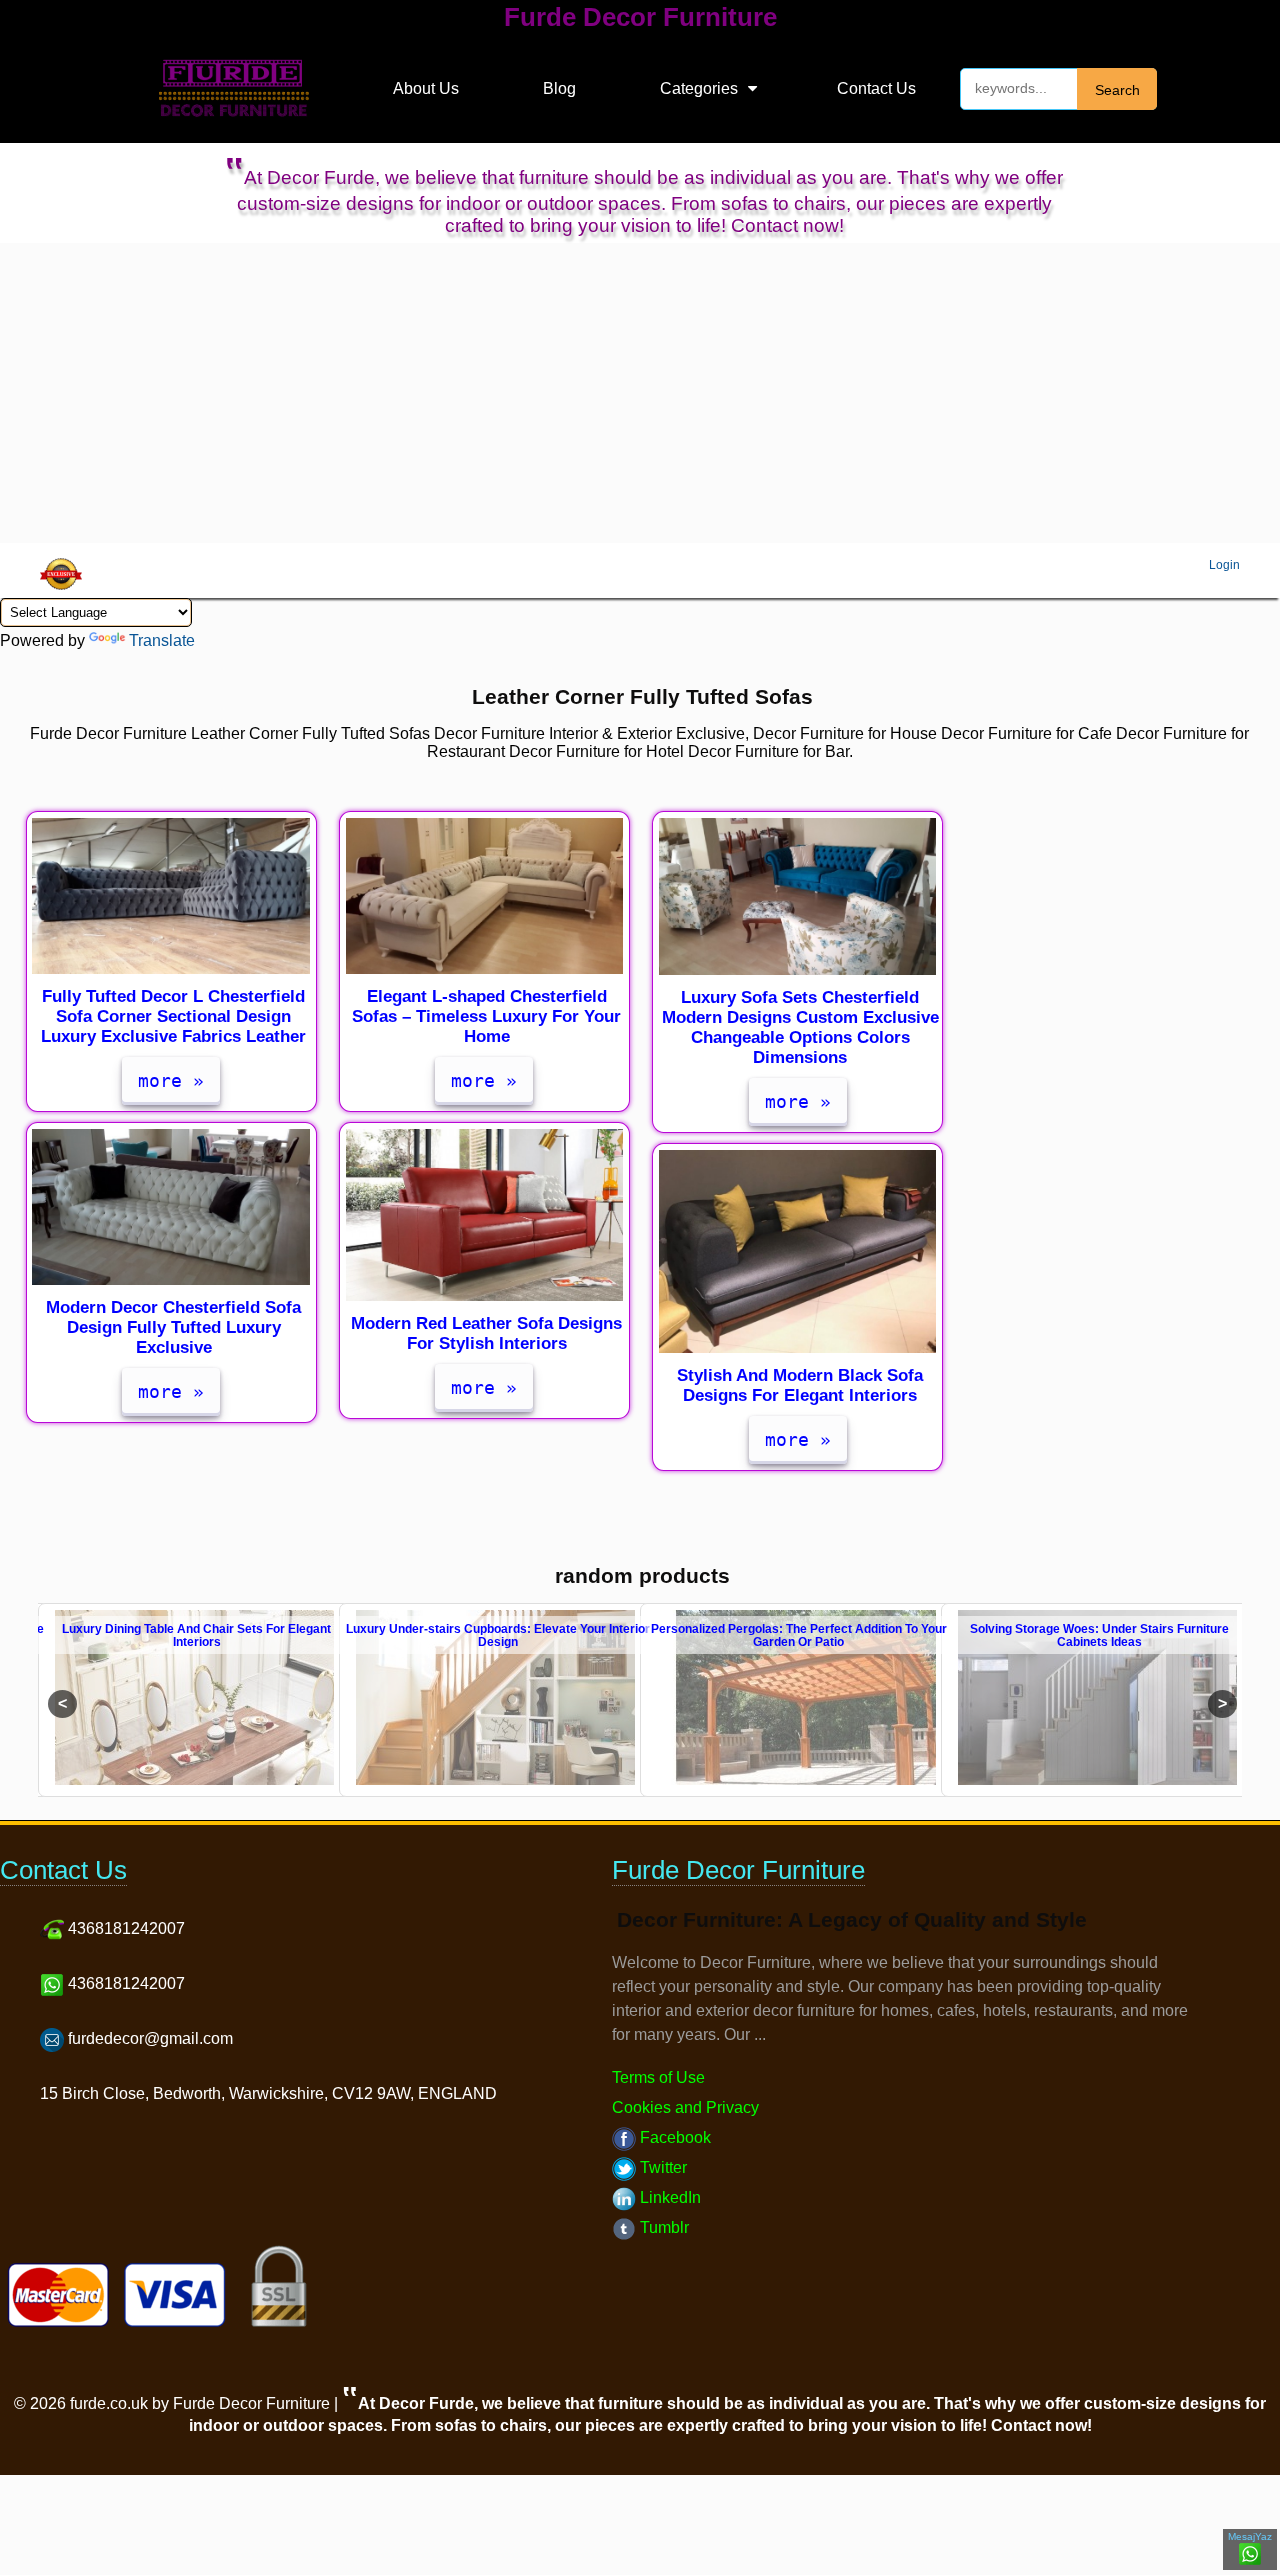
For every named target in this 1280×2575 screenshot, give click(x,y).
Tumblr (662, 2227)
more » (171, 1080)
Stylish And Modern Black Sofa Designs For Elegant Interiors (800, 1385)
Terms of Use (658, 2077)
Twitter (661, 2167)
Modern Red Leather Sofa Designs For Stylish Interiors (486, 1333)
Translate (162, 640)
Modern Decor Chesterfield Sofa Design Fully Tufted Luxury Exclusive (173, 1327)
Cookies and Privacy (685, 2107)
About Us (426, 88)
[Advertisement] (640, 393)
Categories (699, 88)
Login (1224, 565)
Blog (559, 88)
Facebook (673, 2137)
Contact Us (876, 88)
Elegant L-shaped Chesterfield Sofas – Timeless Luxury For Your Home (486, 1016)
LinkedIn (668, 2197)
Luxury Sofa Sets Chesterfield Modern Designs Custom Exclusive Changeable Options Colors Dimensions (800, 1027)
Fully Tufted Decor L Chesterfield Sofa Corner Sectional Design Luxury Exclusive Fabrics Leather (173, 1016)
